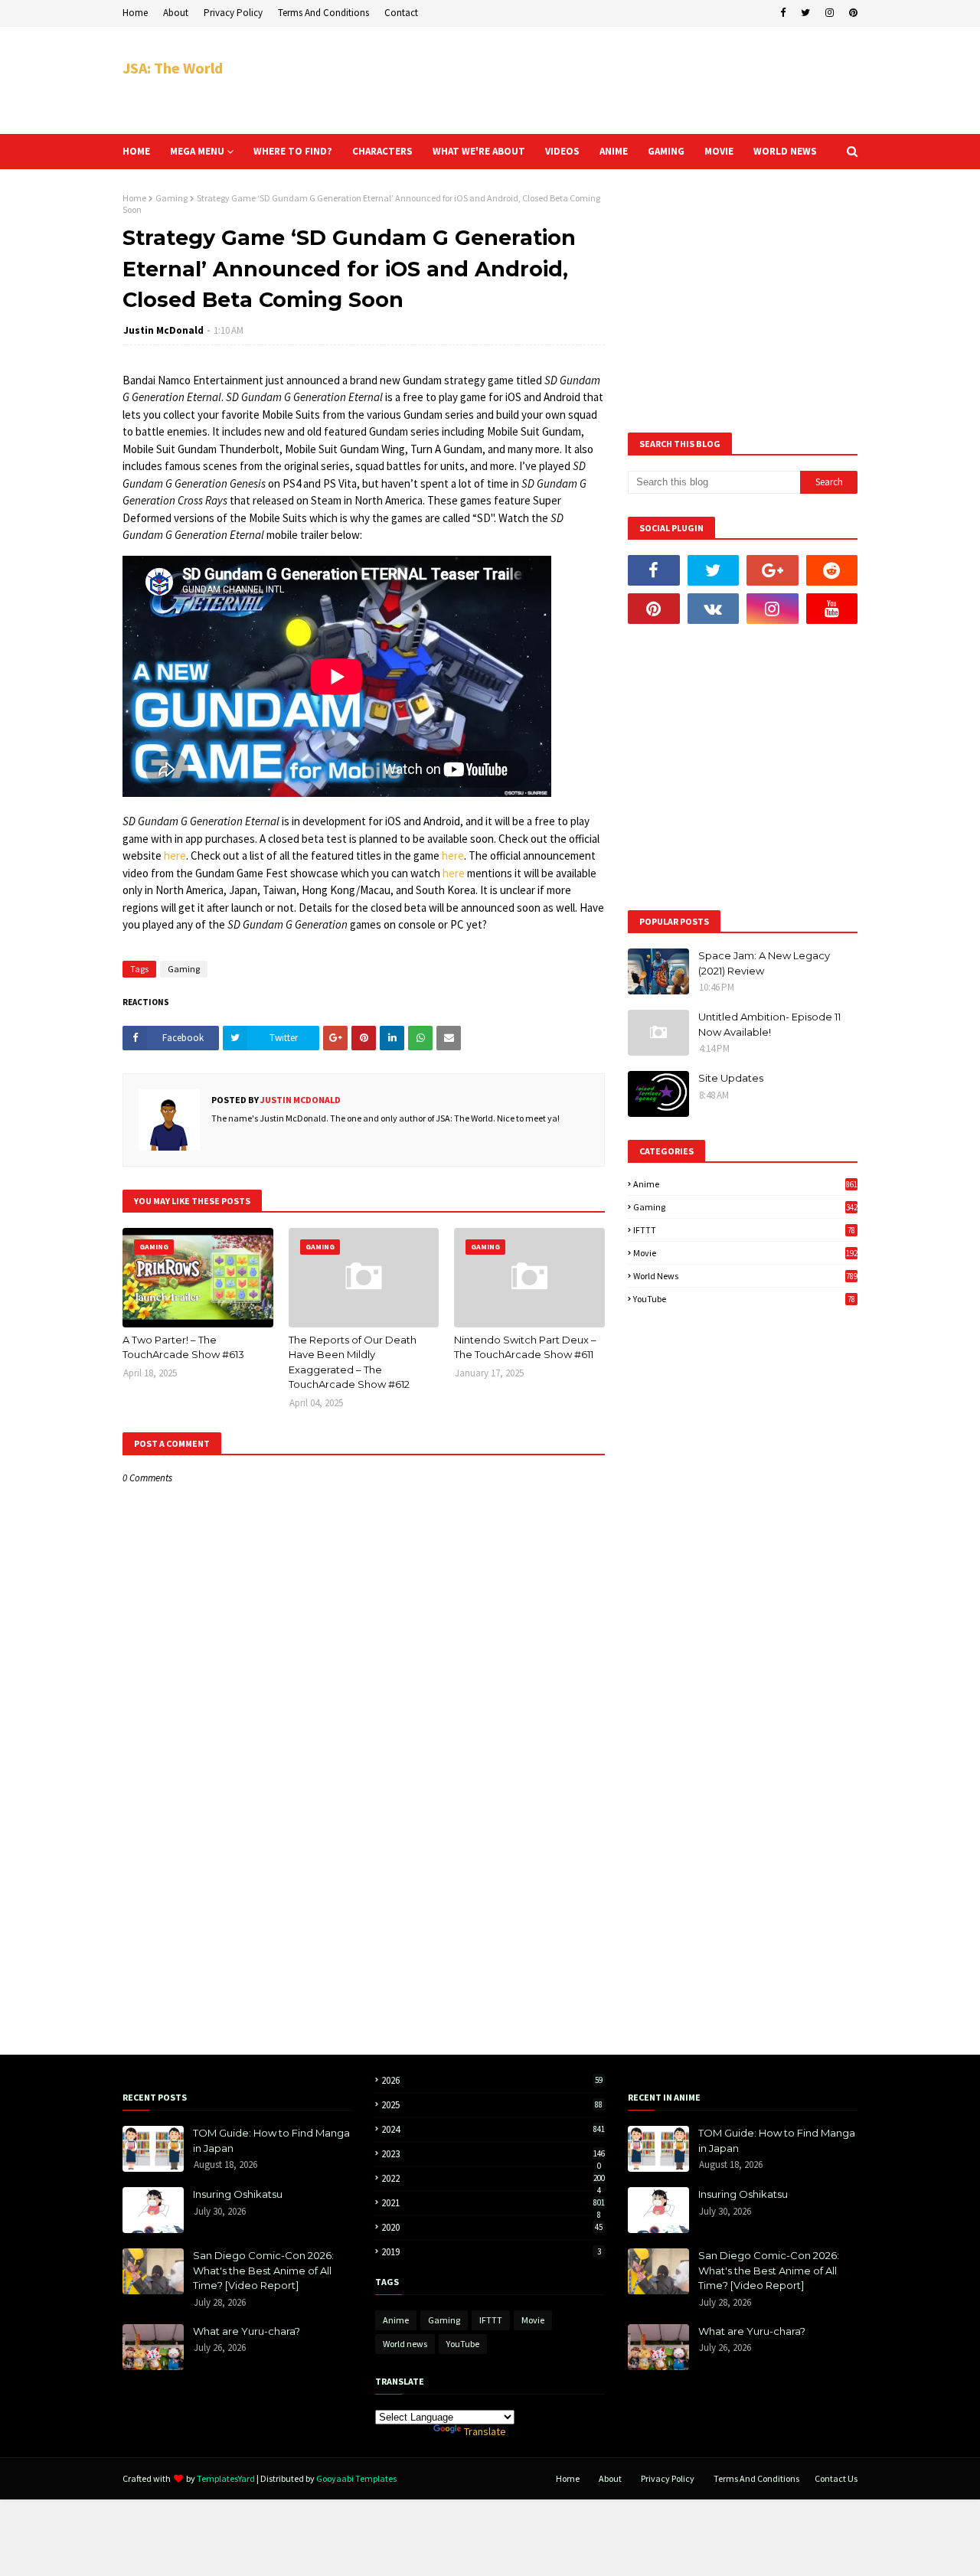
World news (745, 1276)
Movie (745, 1253)
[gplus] (773, 570)
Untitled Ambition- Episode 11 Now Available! (769, 1024)
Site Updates (731, 1078)
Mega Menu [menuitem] (197, 151)
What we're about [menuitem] (479, 151)
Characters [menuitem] (382, 151)
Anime (745, 1184)
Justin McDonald (163, 330)
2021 (493, 2203)
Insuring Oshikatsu (238, 2194)
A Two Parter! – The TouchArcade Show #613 (183, 1347)
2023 (493, 2154)
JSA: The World (173, 68)
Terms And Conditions (323, 13)
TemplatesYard (226, 2478)
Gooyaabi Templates (356, 2478)
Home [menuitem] (136, 151)
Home (135, 13)
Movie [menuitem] (719, 151)
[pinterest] (851, 13)
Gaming (171, 198)
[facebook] (783, 13)
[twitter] (805, 13)
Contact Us (836, 2478)
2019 (491, 2252)
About (176, 13)
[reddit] (832, 570)
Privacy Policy (233, 13)
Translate (485, 2431)
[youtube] (832, 609)
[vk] (714, 609)
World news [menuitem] (785, 151)
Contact (401, 13)
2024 (493, 2129)
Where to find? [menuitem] (293, 151)
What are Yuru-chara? (247, 2331)
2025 (492, 2105)
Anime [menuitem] (614, 151)
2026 (492, 2080)
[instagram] (830, 13)
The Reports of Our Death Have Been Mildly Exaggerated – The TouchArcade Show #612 (353, 1362)
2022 (493, 2178)
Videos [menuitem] (562, 151)
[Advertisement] (579, 80)
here (175, 855)
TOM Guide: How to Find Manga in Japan (271, 2140)
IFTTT (744, 1230)
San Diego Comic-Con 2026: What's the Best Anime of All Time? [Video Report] (263, 2270)
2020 (492, 2227)
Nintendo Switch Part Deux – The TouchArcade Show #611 (525, 1347)
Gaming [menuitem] (666, 151)
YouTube (744, 1299)
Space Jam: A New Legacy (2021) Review (764, 963)
